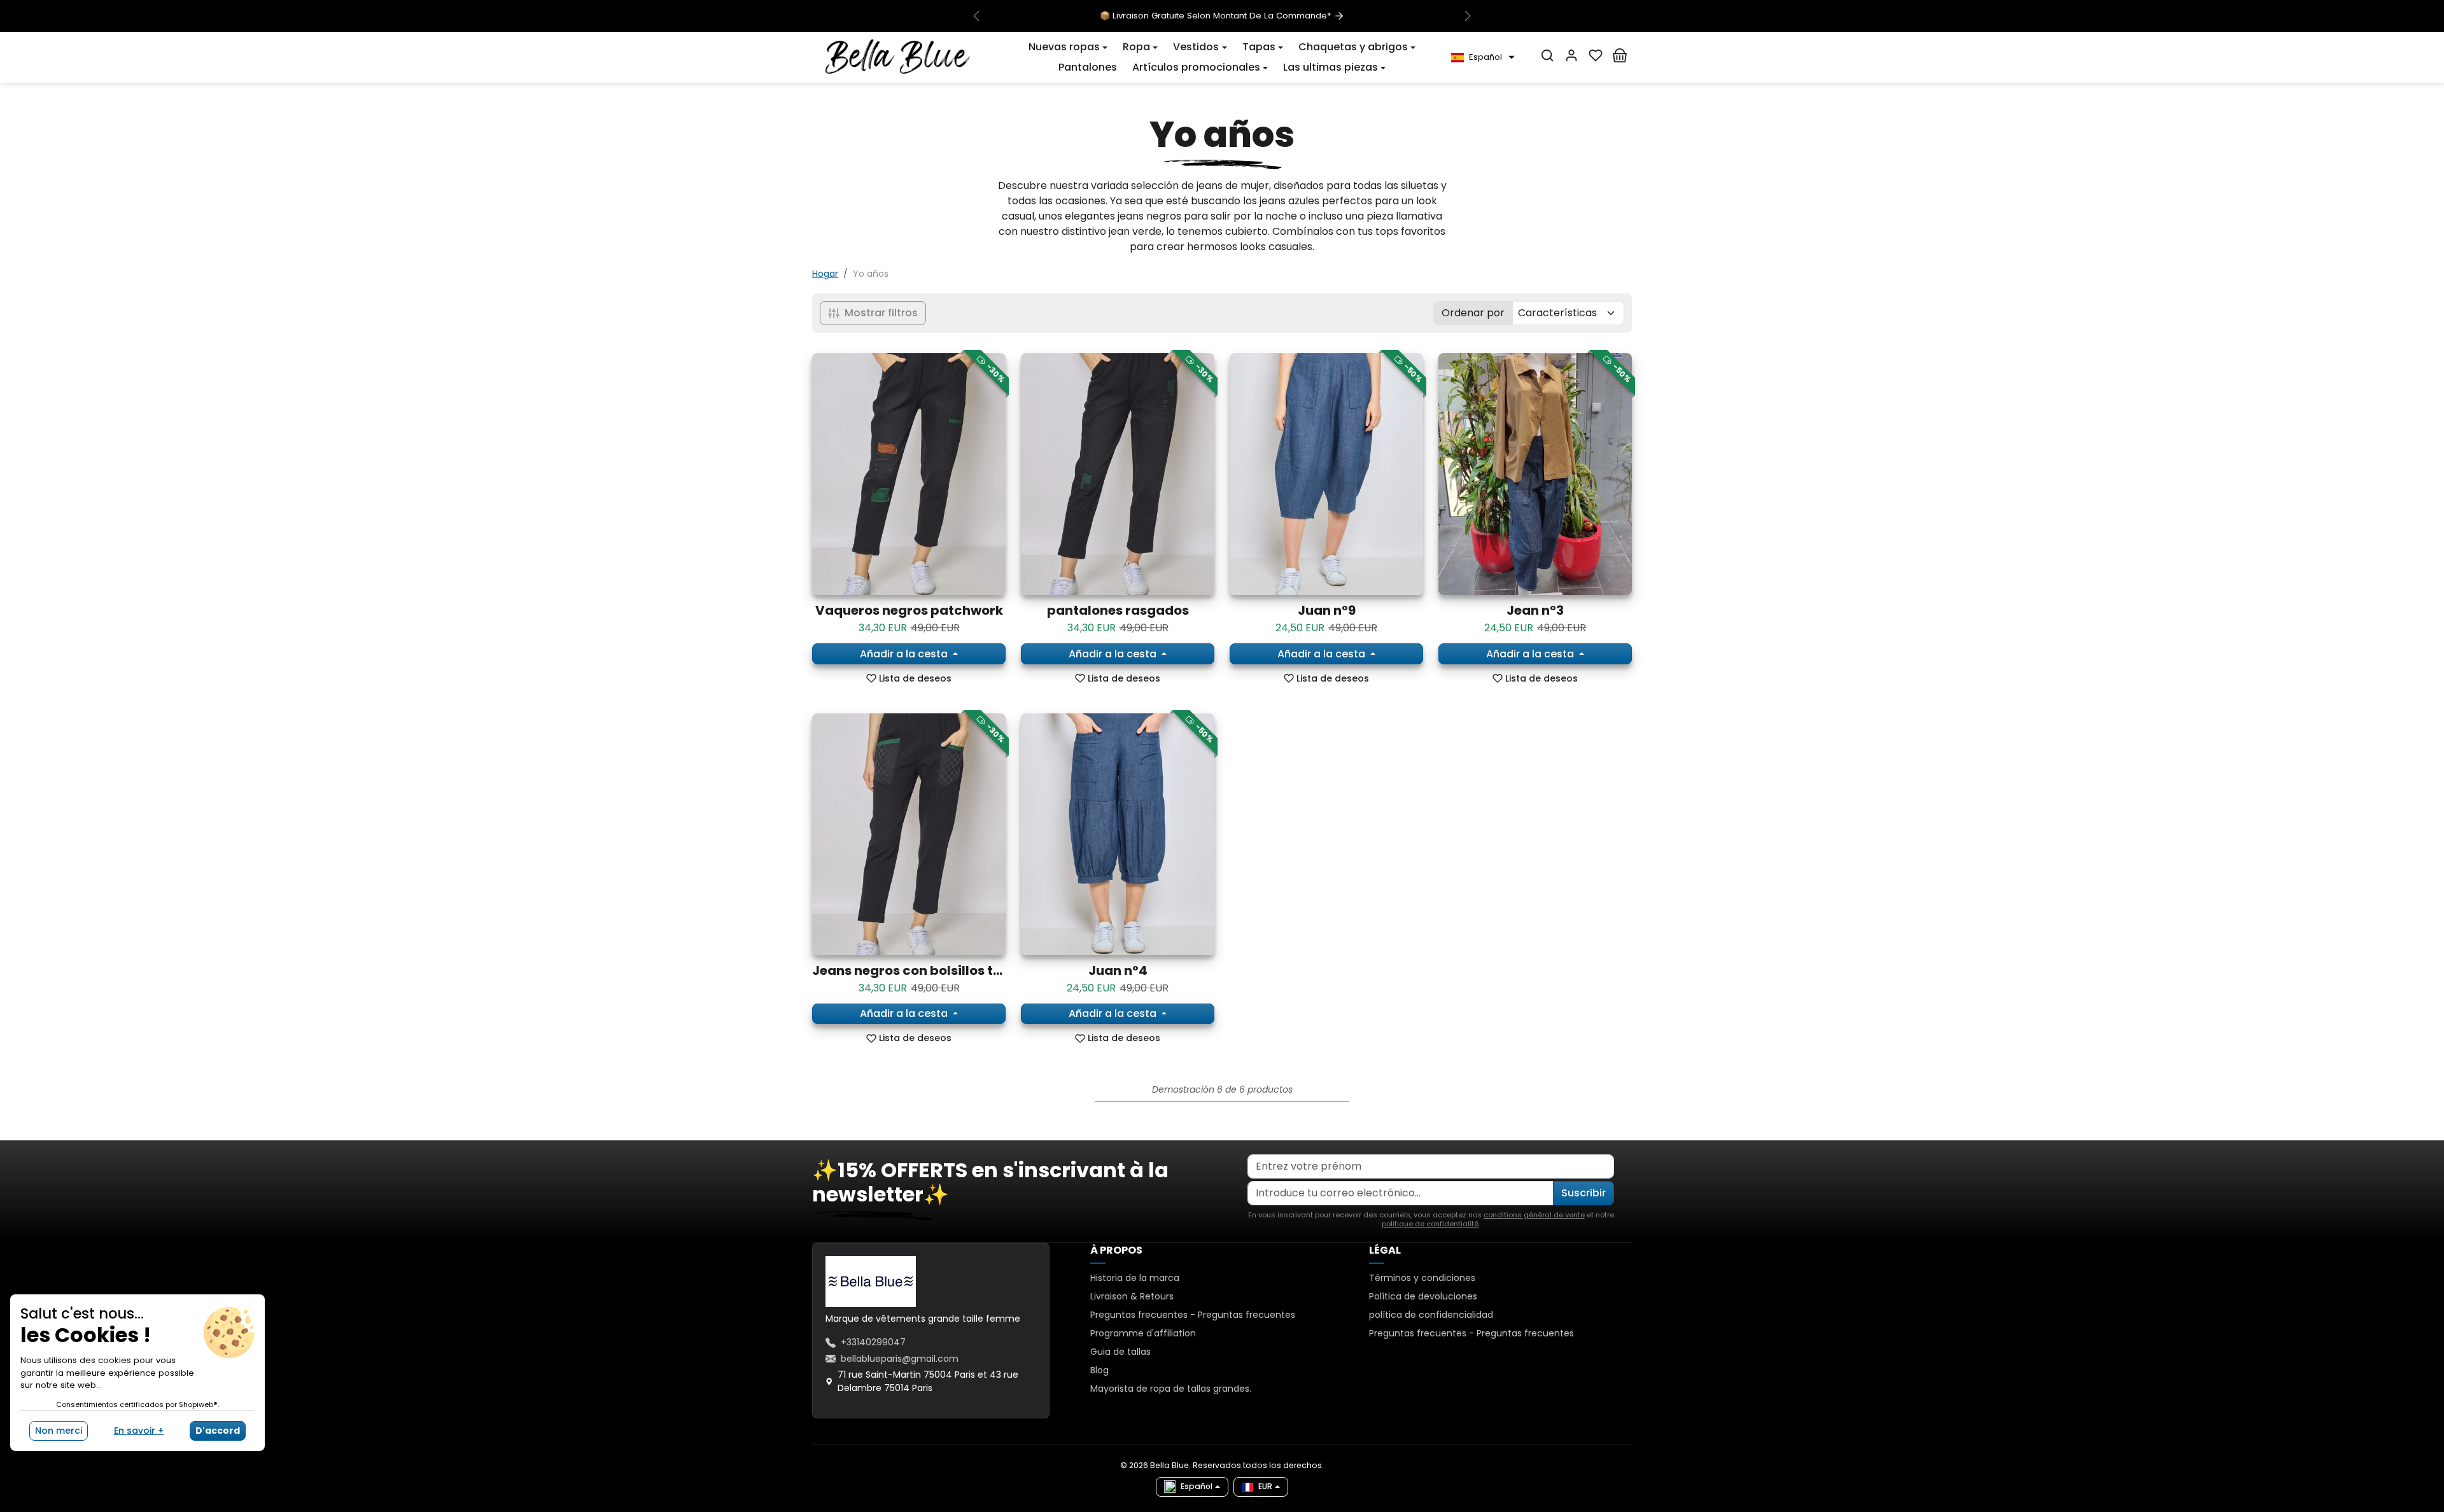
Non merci (59, 1431)
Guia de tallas (1120, 1352)
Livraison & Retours (1132, 1296)
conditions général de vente (1534, 1215)
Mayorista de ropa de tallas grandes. (1171, 1389)
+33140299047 (873, 1342)
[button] (1068, 47)
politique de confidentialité (1430, 1224)
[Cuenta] (1571, 55)
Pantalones (1088, 67)
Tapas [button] (1259, 47)
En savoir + (139, 1431)
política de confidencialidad (1431, 1315)
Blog (1099, 1370)
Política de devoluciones (1423, 1296)
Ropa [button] (1136, 47)
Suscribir (1584, 1193)
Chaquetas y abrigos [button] (1353, 47)
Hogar (825, 274)
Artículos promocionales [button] (1196, 67)
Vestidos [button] (1196, 47)
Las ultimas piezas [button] (1331, 67)
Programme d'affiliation (1143, 1333)
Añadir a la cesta (905, 654)
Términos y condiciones (1422, 1278)
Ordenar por (1473, 313)
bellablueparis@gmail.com (900, 1359)
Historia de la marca (1135, 1278)
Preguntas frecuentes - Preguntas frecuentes (1193, 1315)
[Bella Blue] (898, 57)
